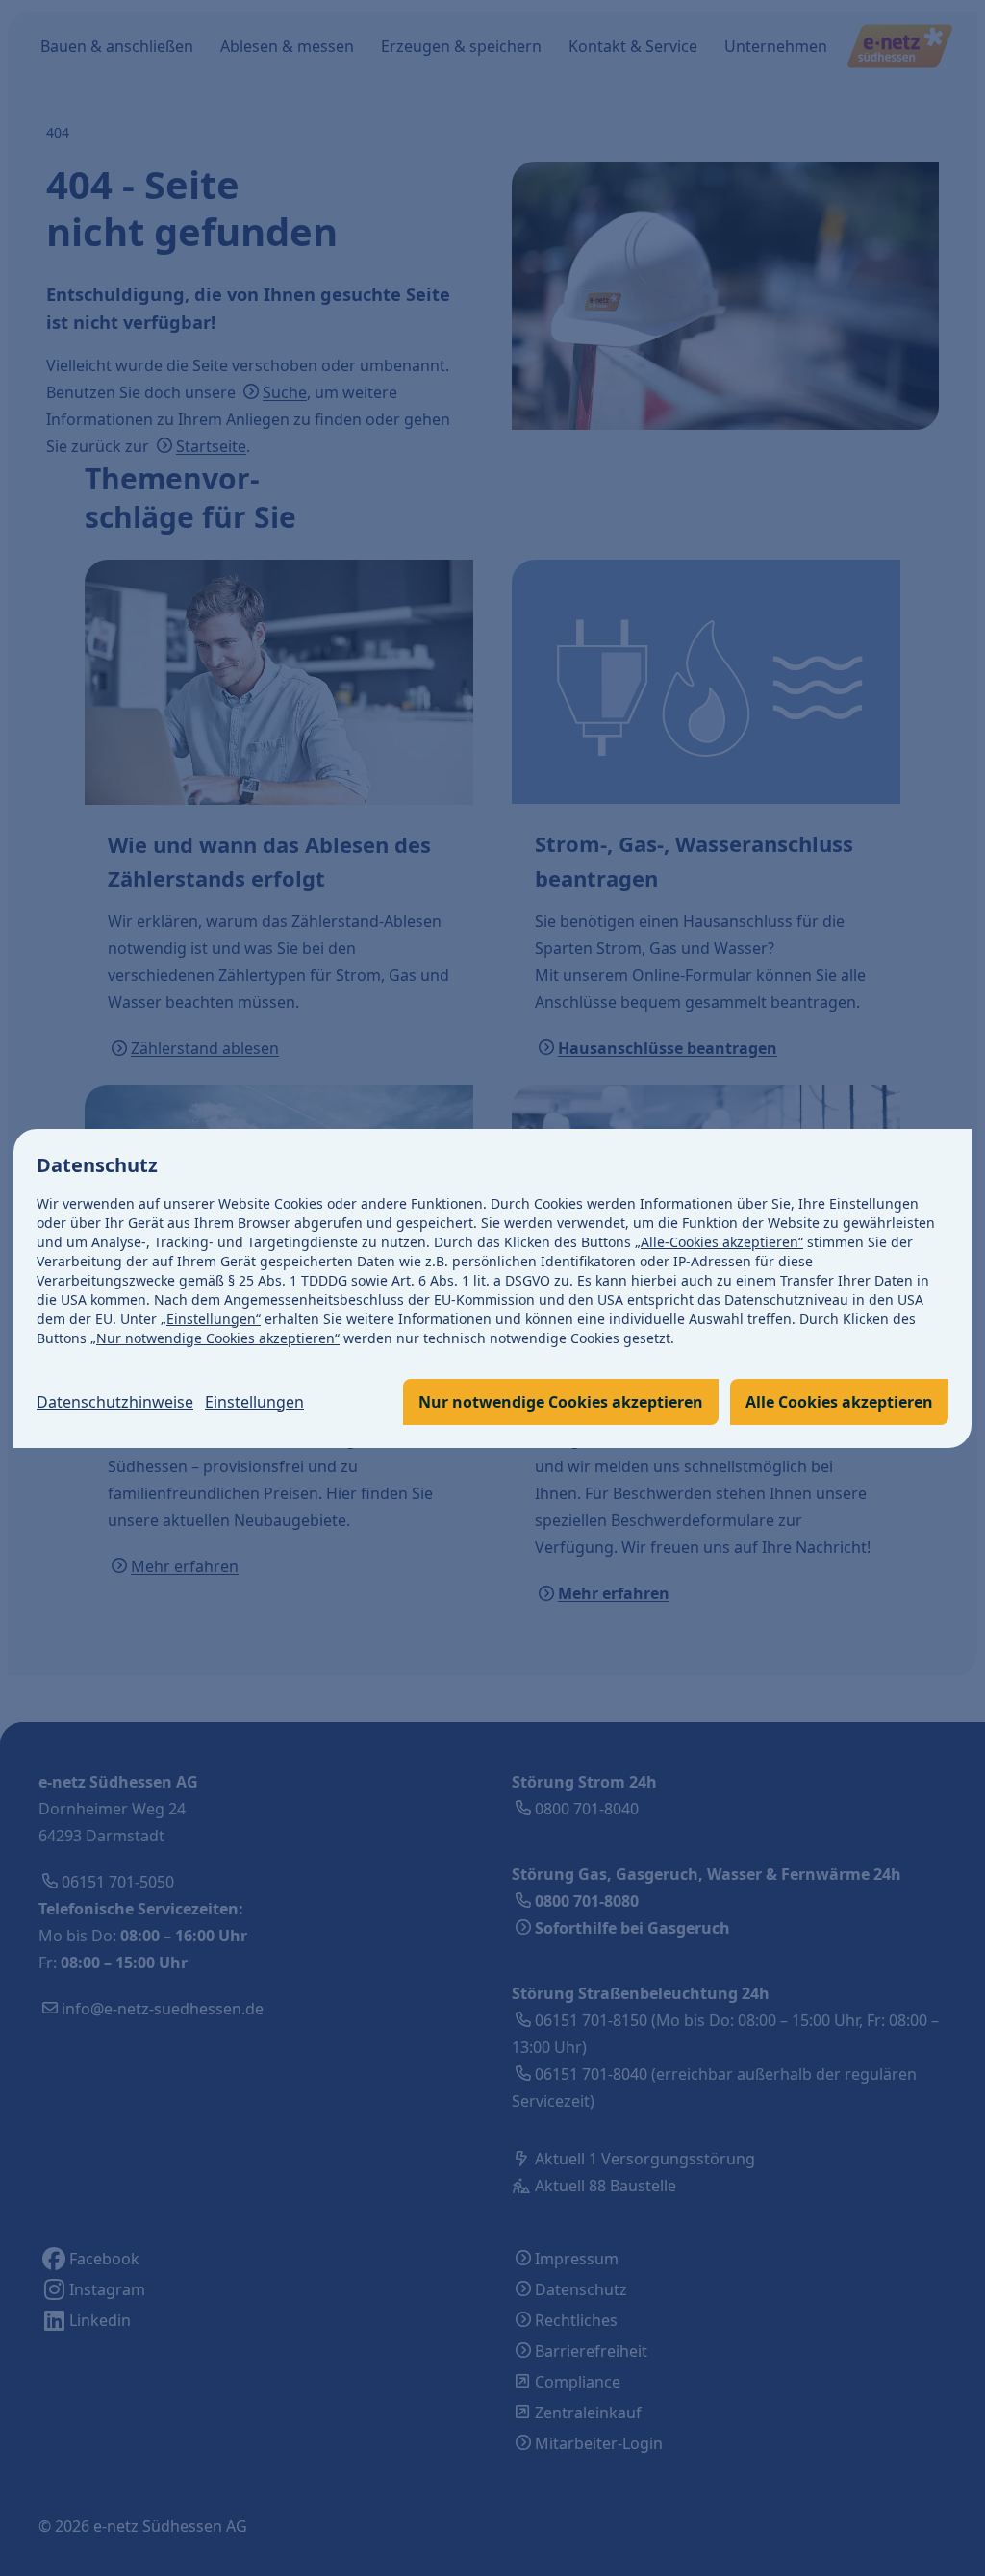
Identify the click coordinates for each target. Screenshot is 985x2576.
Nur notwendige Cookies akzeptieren (561, 1402)
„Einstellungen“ (211, 1319)
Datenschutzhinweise (115, 1402)
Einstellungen (254, 1402)
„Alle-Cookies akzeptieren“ (719, 1242)
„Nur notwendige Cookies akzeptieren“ (215, 1338)
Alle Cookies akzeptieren (839, 1402)
